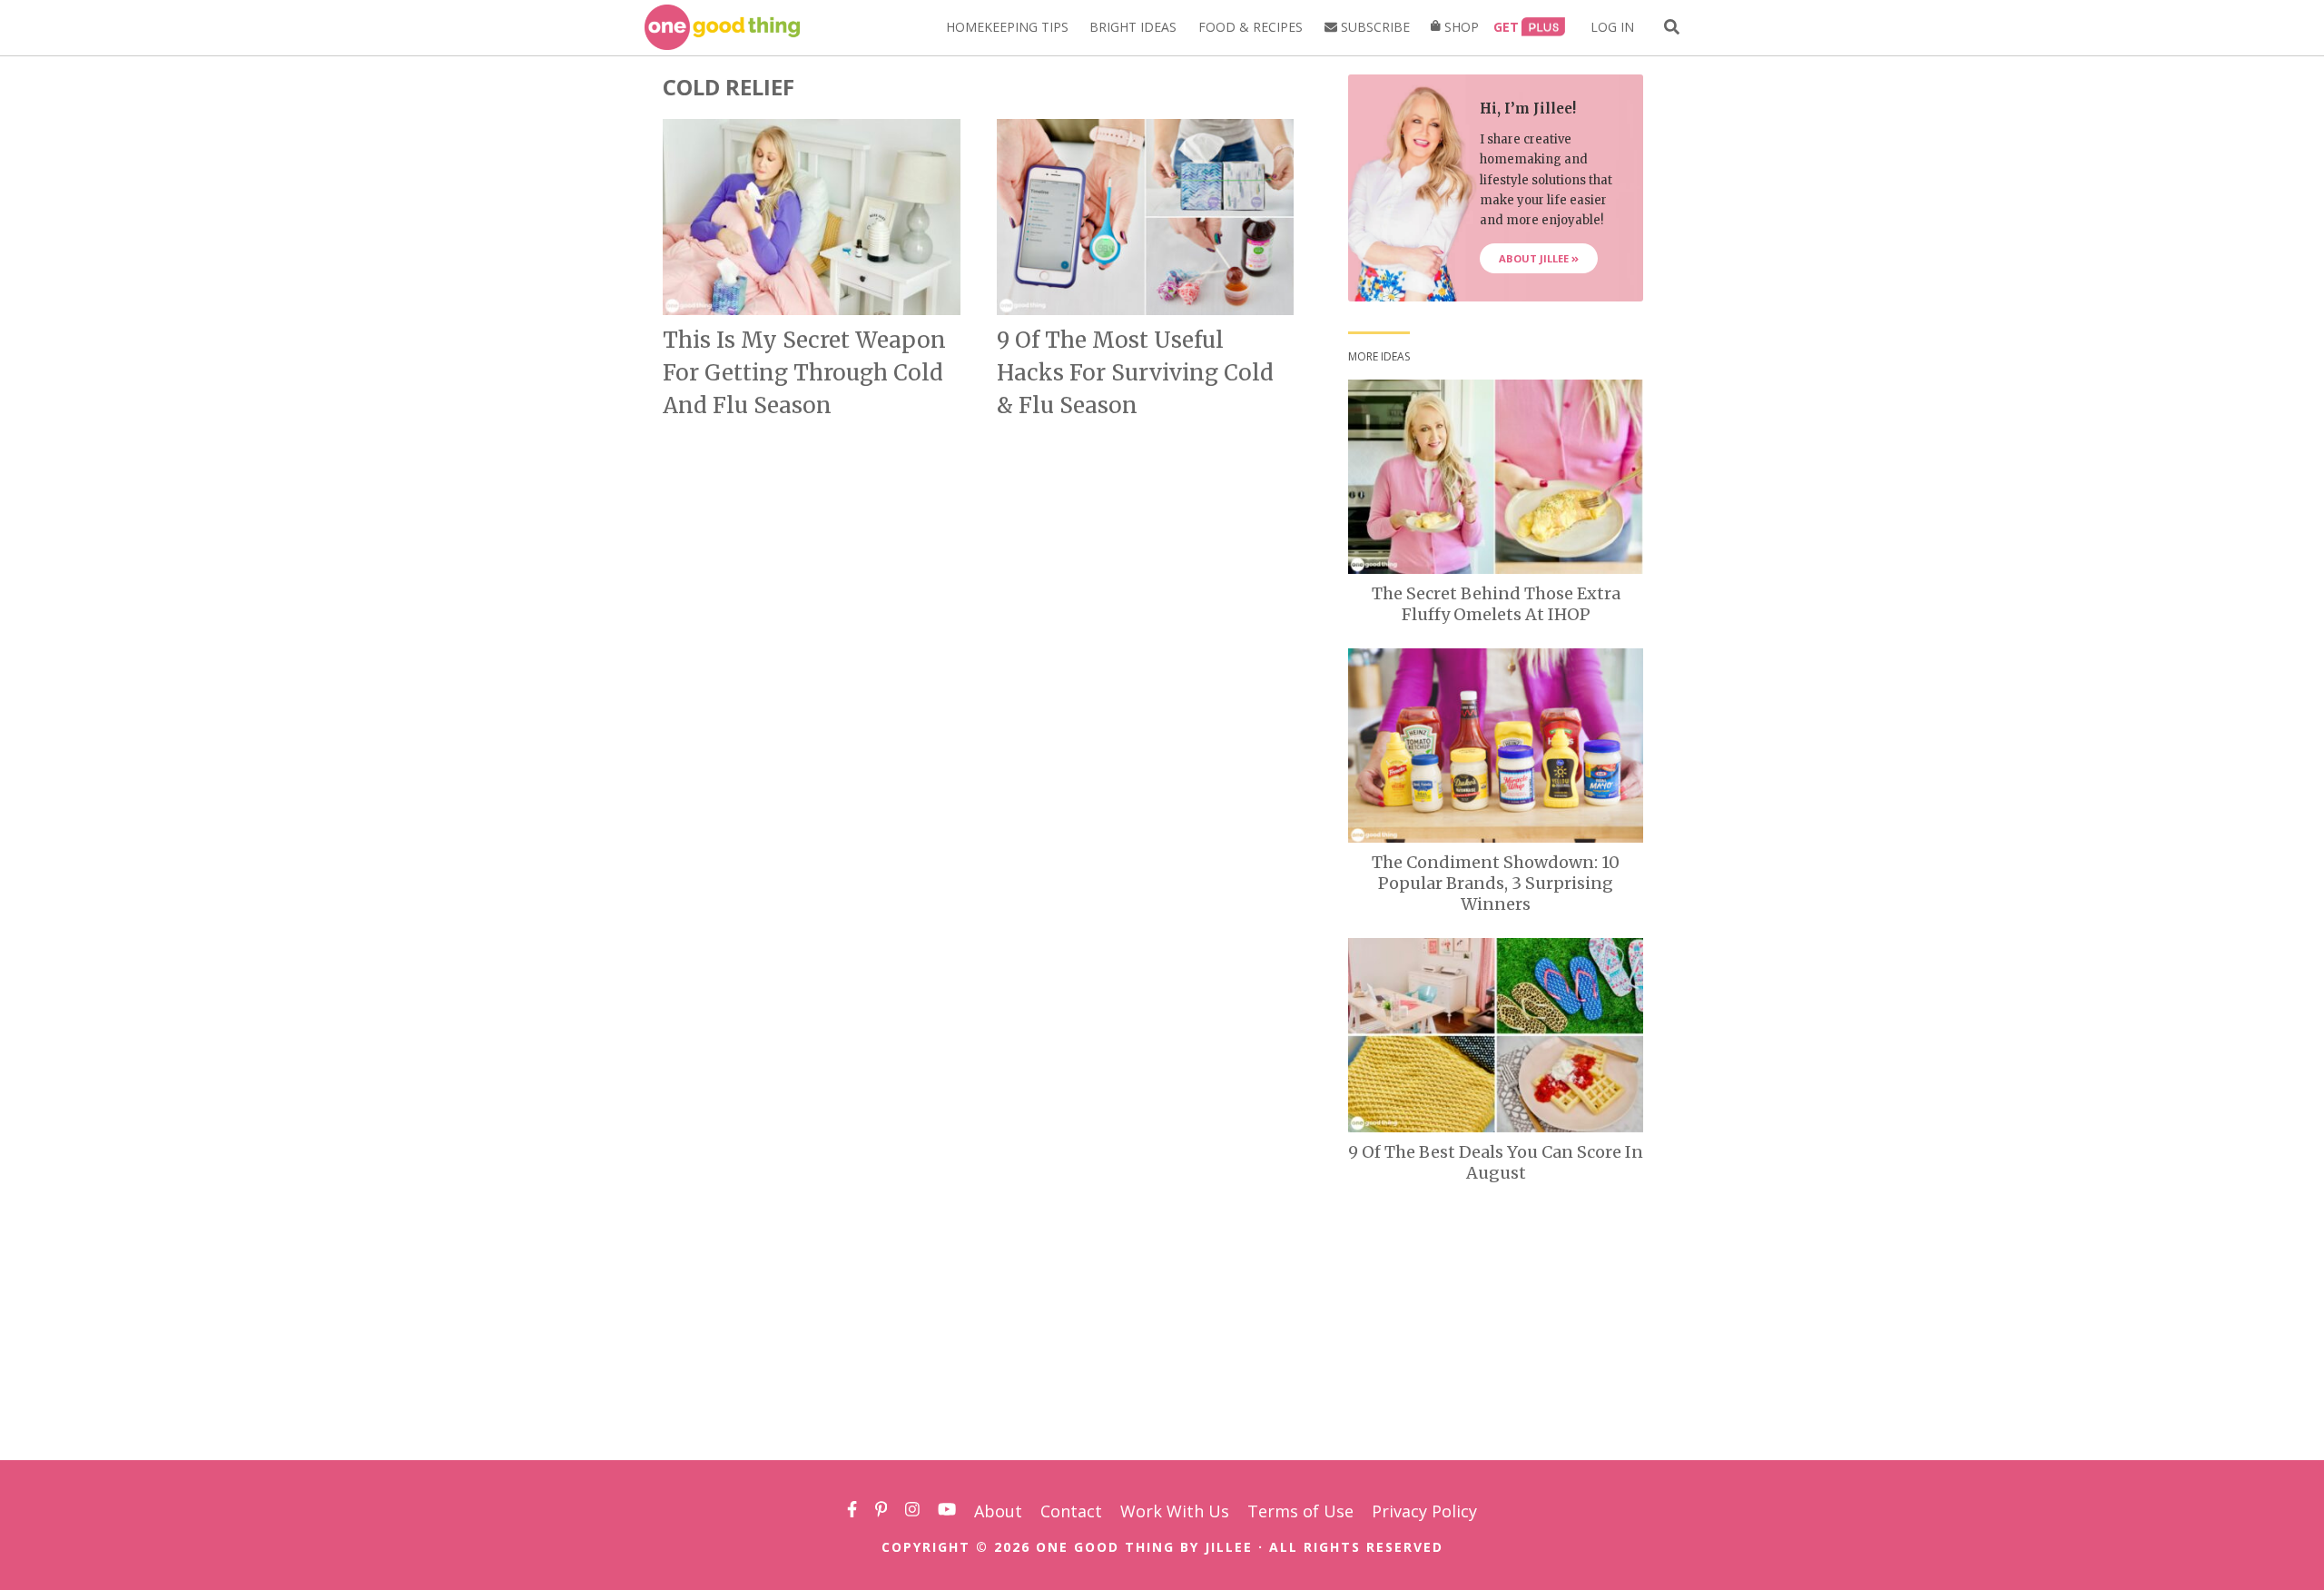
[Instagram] (912, 1511)
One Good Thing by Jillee (1144, 1547)
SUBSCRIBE (1374, 27)
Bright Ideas (1133, 27)
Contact (1071, 1511)
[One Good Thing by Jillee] (722, 27)
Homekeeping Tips (1007, 27)
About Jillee (1535, 258)
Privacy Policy (1424, 1511)
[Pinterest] (881, 1511)
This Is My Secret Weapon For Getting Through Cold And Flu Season (804, 373)
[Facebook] (852, 1511)
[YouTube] (947, 1511)
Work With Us (1175, 1511)
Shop (1460, 27)
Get (1506, 27)
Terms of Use (1300, 1511)
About (998, 1511)
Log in (1612, 27)
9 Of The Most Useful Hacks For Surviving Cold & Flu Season (1135, 373)
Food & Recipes (1251, 27)
